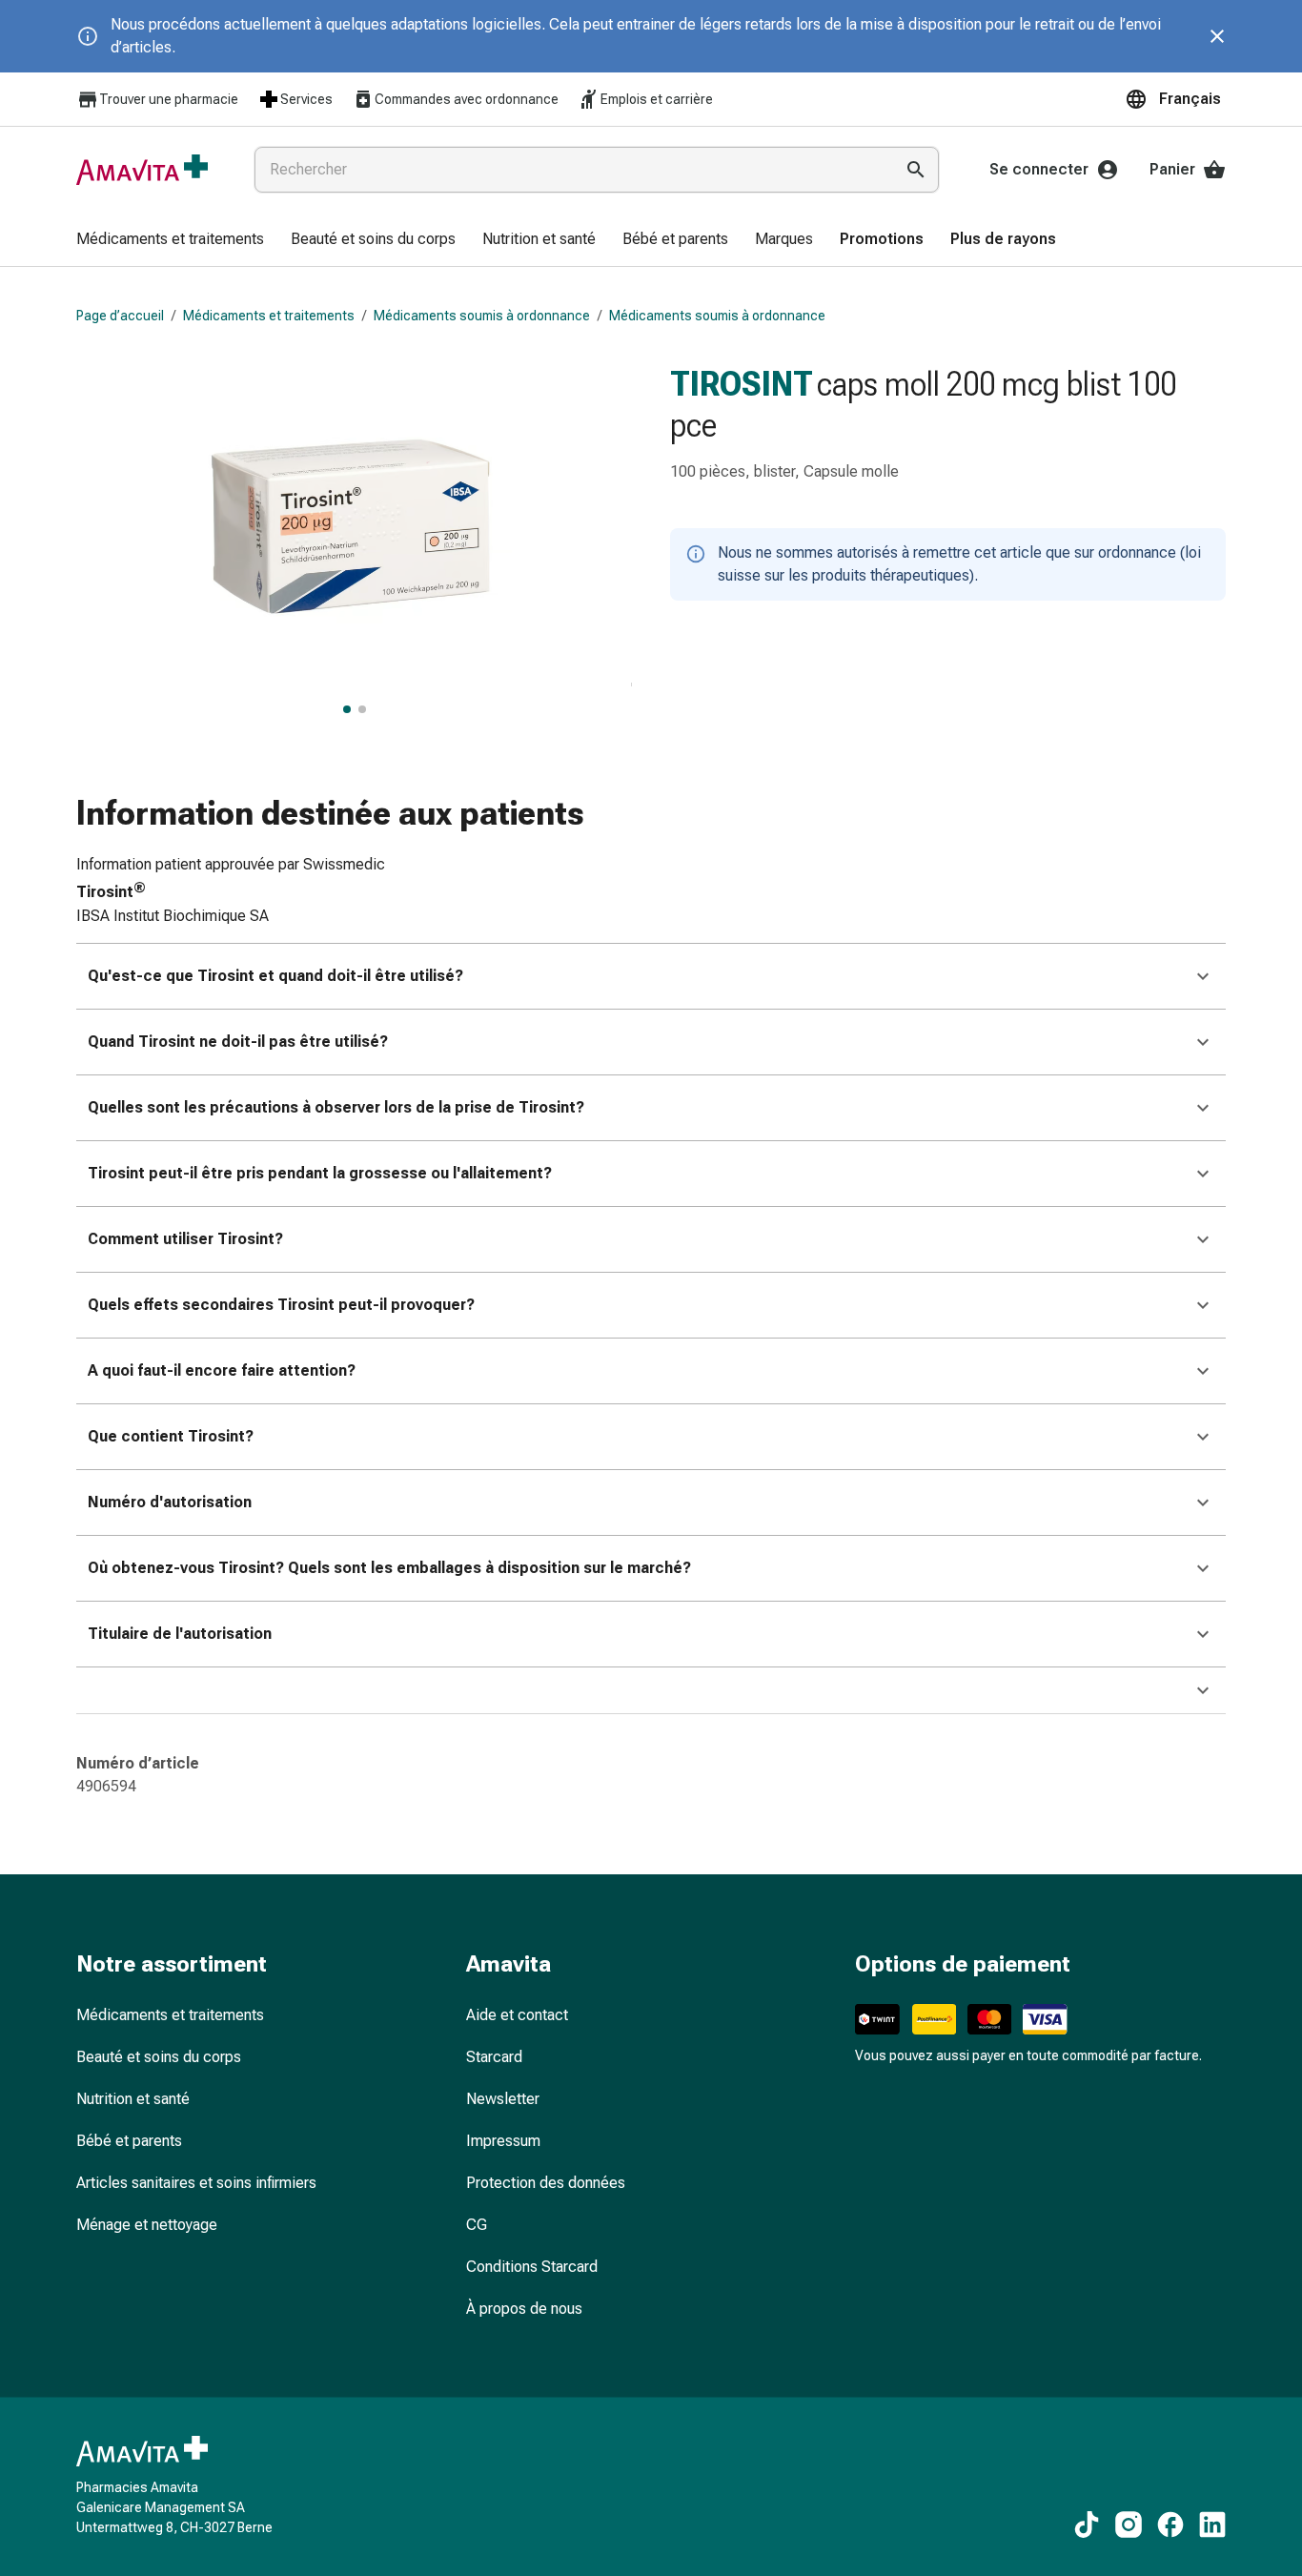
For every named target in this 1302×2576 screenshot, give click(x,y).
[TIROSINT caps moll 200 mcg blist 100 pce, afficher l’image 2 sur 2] (362, 709)
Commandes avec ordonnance (467, 99)
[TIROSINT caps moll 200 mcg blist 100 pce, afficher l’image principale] (347, 709)
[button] (1175, 99)
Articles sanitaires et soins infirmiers (196, 2183)
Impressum (503, 2141)
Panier (1172, 169)
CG (477, 2225)
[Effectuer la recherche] (916, 170)
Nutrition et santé (133, 2099)
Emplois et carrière (657, 99)
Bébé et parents (129, 2141)
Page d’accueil (120, 316)
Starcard (494, 2057)
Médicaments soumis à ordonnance (482, 316)
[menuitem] (170, 240)
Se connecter (1039, 169)
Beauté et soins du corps (159, 2057)
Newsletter (503, 2099)
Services (306, 99)
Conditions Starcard (532, 2267)
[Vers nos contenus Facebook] (1170, 2525)
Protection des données (546, 2183)
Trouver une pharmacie (169, 99)
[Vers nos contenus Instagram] (1129, 2525)
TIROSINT (742, 384)
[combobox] (570, 170)
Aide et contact (517, 2015)
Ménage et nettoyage (147, 2225)
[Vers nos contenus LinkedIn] (1212, 2525)
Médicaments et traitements (269, 316)
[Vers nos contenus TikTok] (1087, 2525)
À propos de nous (524, 2309)
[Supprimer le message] (1217, 36)
